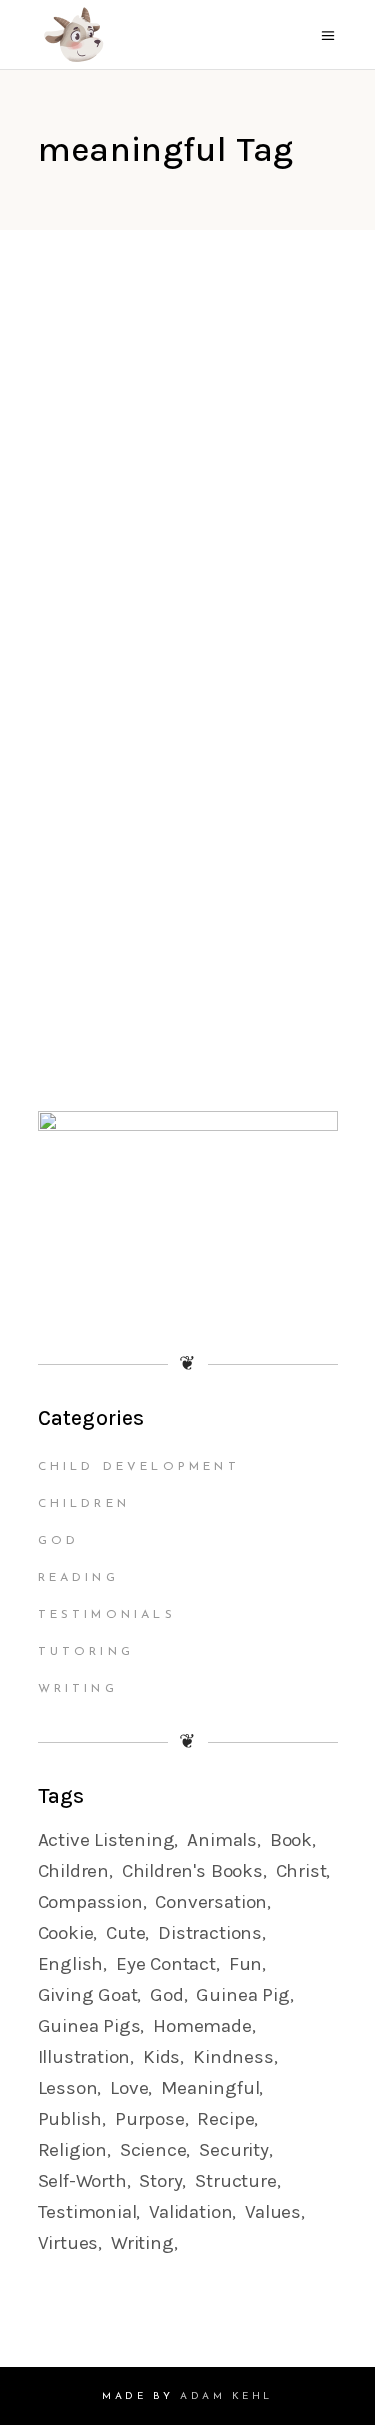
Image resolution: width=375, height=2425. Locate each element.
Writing (78, 1689)
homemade (202, 2026)
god (166, 1995)
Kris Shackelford (130, 540)
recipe (225, 2119)
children (73, 1871)
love (129, 2088)
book (291, 1840)
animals (222, 1840)
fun (245, 1964)
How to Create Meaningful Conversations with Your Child (162, 655)
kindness (233, 2057)
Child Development (139, 1467)
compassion (90, 1902)
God (59, 1541)
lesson (68, 2088)
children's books (192, 1871)
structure (235, 2181)
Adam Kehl (226, 2396)
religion (72, 2150)
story (160, 2181)
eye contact (166, 1964)
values (273, 2212)
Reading (78, 1578)
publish (70, 2119)
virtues (68, 2243)
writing (142, 2243)
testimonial (87, 2212)
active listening (106, 1840)
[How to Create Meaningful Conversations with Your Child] (188, 420)
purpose (150, 2119)
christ (301, 1871)
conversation (211, 1902)
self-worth (82, 2181)
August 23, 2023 (118, 564)
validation (190, 2212)
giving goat (88, 1995)
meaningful (210, 2088)
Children (84, 1504)
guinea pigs (89, 2026)
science (153, 2150)
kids (161, 2057)
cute (125, 1933)
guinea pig (242, 1995)
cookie (66, 1933)
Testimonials (107, 1615)
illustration (84, 2057)
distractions (210, 1933)
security (233, 2150)
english (71, 1964)
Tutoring (86, 1652)
